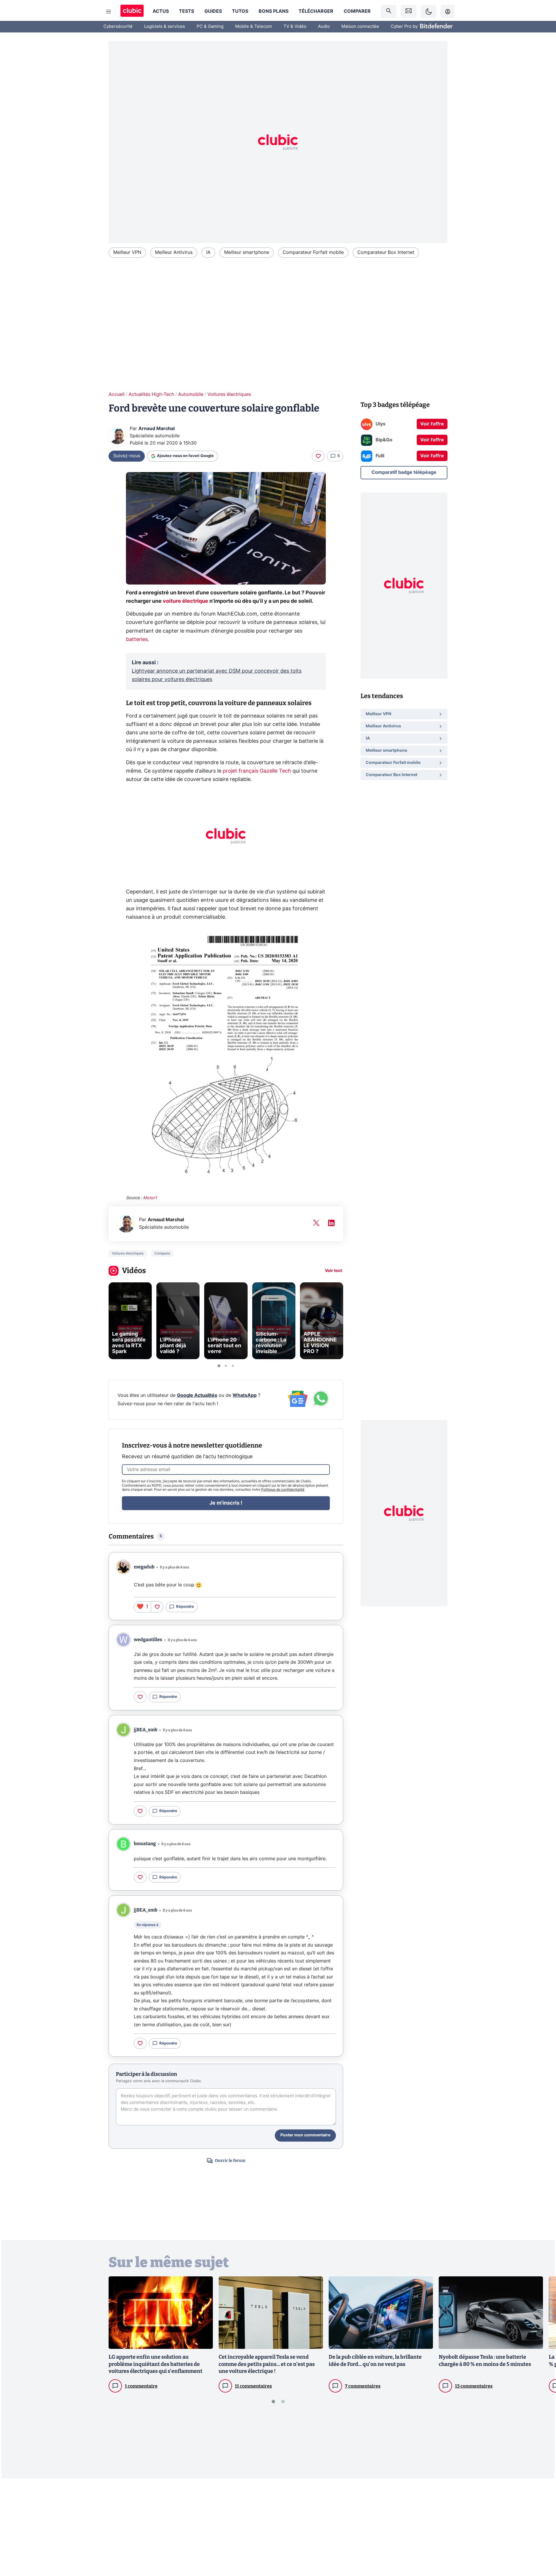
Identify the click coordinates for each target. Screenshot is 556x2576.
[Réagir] (318, 456)
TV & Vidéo (295, 27)
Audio (324, 27)
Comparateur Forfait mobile (313, 252)
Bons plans (274, 11)
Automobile (191, 394)
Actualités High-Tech (151, 394)
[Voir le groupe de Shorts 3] (233, 1366)
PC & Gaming (210, 27)
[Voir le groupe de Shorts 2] (226, 1366)
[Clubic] (132, 11)
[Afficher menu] (109, 12)
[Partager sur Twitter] (542, 2546)
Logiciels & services (165, 27)
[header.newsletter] (409, 11)
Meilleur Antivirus (174, 252)
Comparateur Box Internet (386, 252)
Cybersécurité (118, 27)
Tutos (240, 11)
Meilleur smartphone (247, 252)
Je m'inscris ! (226, 1503)
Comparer (357, 11)
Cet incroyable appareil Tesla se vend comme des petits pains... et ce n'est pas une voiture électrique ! (267, 2364)
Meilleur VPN (127, 252)
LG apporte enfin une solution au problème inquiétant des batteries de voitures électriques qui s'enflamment (156, 2364)
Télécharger (316, 11)
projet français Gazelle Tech (257, 771)
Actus (161, 11)
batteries (137, 640)
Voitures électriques (229, 394)
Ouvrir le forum (230, 2161)
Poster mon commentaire (305, 2135)
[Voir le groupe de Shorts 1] (219, 1366)
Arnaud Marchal (157, 429)
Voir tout (333, 1271)
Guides (213, 11)
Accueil (117, 394)
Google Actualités (197, 1395)
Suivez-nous (127, 456)
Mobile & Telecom (254, 27)
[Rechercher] (389, 11)
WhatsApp (245, 1395)
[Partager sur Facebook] (542, 2526)
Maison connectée (360, 27)
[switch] (429, 11)
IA (208, 252)
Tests (186, 11)
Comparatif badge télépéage (404, 472)
